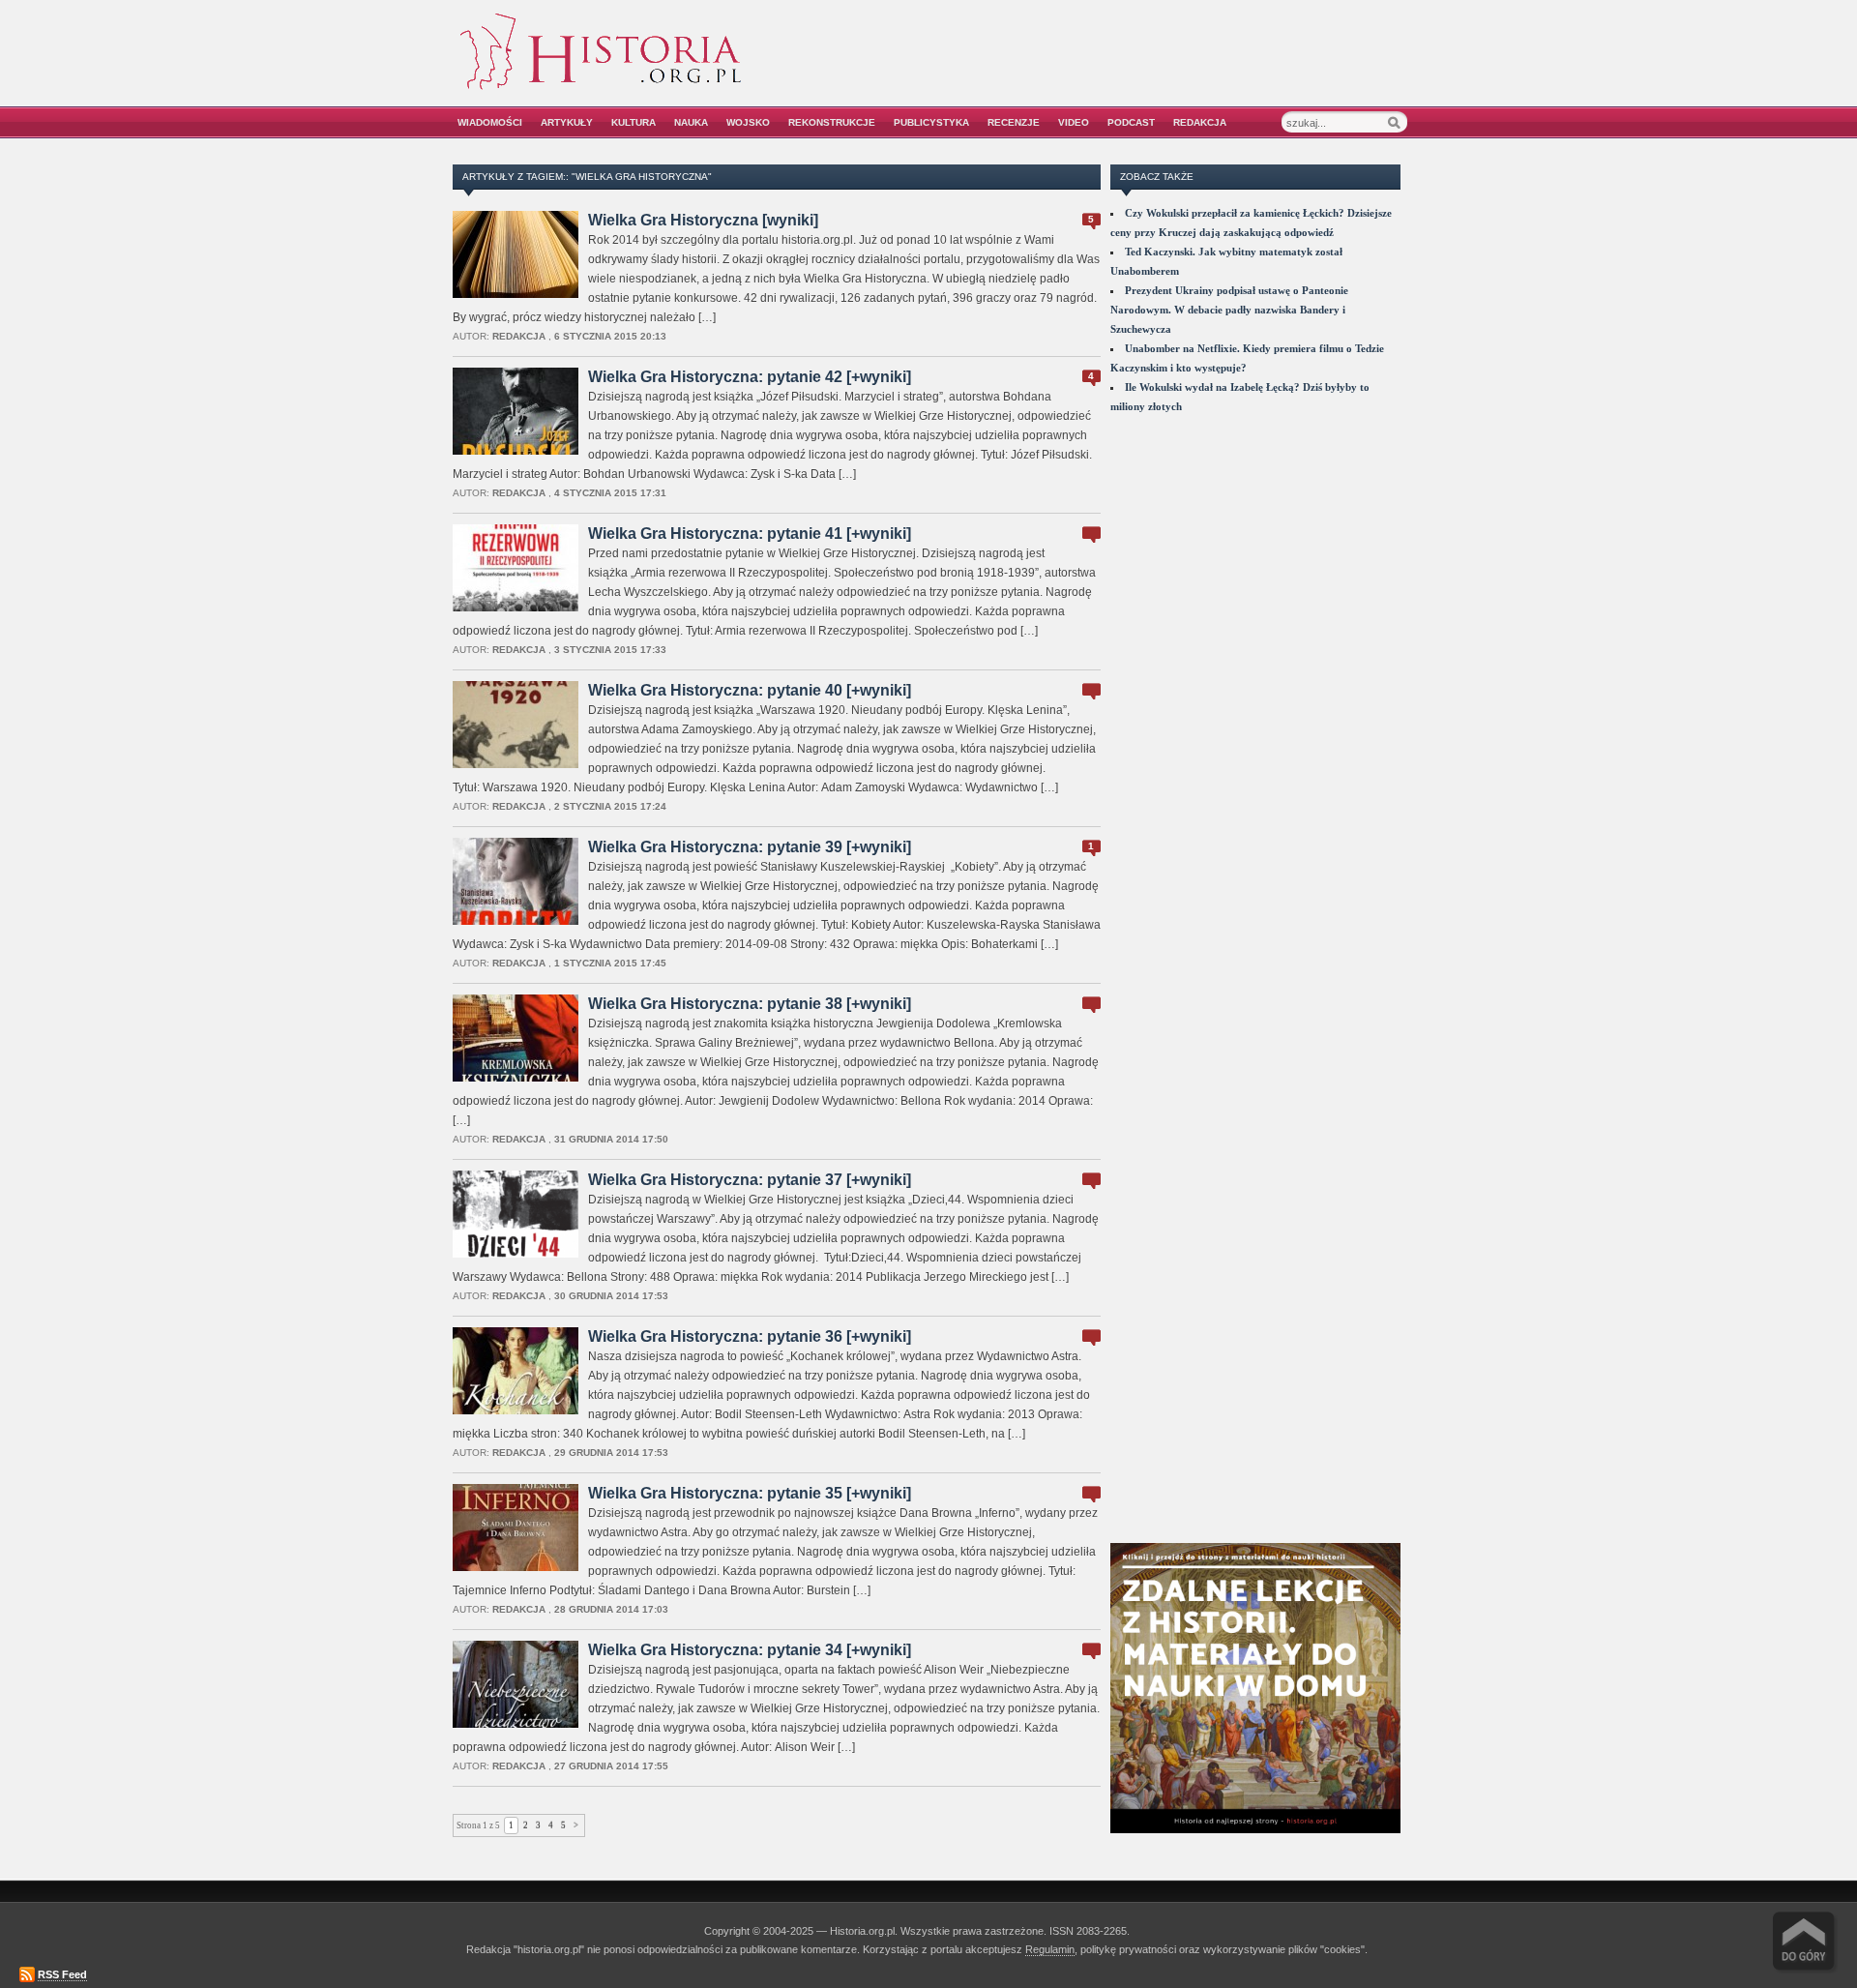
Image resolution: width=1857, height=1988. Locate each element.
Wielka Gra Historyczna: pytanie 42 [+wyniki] (750, 377)
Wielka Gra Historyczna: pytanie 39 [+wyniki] (750, 847)
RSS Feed (62, 1974)
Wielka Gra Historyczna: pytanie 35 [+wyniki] (750, 1493)
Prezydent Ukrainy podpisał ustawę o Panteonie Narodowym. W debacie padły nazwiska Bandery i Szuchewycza (1229, 310)
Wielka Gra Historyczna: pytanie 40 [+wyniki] (750, 690)
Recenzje (1014, 122)
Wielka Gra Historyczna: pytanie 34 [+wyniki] (750, 1650)
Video (1074, 122)
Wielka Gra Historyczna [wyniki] (703, 220)
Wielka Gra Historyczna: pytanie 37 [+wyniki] (750, 1180)
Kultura (634, 122)
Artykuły (567, 122)
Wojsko (748, 122)
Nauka (691, 122)
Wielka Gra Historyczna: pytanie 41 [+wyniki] (750, 534)
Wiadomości (490, 122)
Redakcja (1200, 122)
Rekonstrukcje (832, 122)
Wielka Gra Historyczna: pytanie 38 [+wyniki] (750, 1004)
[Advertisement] (1187, 65)
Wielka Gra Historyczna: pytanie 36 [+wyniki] (750, 1336)
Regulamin (1050, 1949)
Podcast (1131, 122)
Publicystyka (931, 122)
